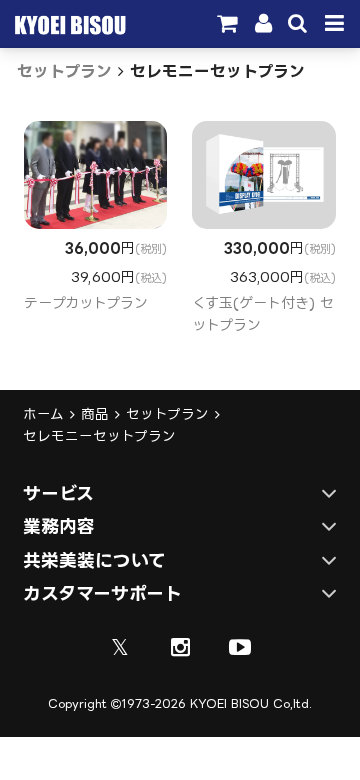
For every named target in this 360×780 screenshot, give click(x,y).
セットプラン (64, 71)
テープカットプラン (86, 302)
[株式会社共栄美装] (67, 28)
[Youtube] (240, 647)
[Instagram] (180, 647)
